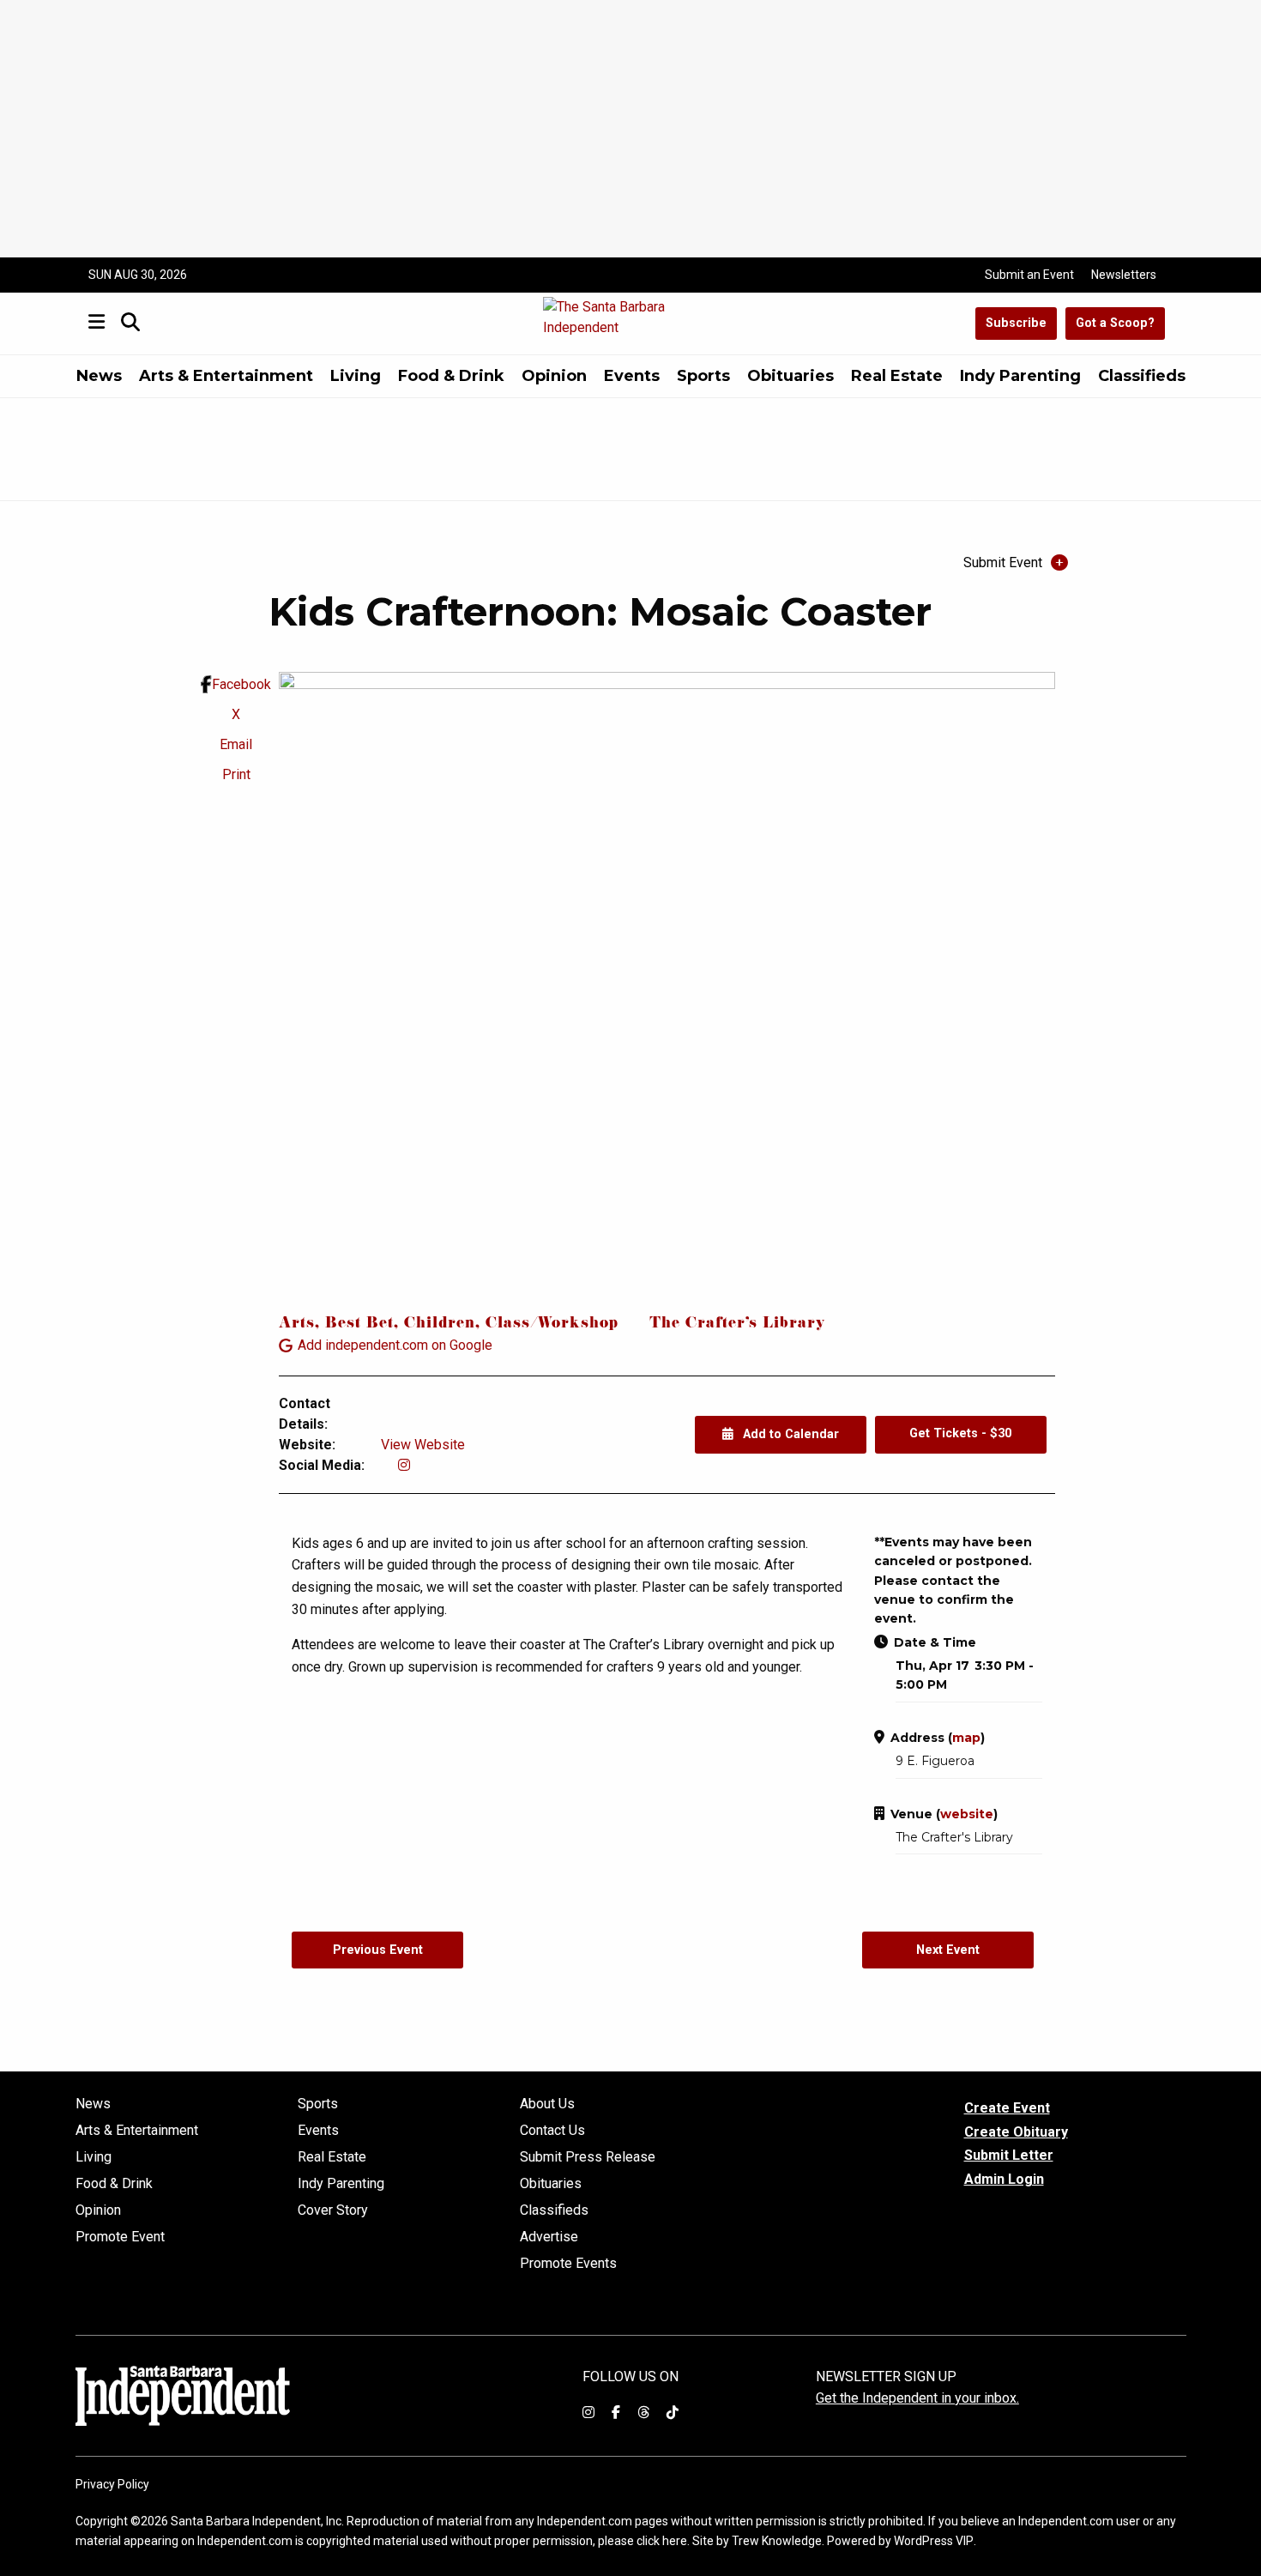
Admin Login (1004, 2180)
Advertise (549, 2237)
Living (356, 376)
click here (662, 2541)
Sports (703, 376)
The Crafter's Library (737, 1324)
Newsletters (1124, 275)
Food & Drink (451, 376)
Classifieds (1142, 376)
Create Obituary (1016, 2132)
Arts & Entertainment (226, 376)
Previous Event (378, 1950)
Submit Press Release (588, 2157)
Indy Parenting (1020, 376)
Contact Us (552, 2131)
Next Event (948, 1950)
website (967, 1814)
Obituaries (790, 376)
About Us (547, 2104)
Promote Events (568, 2264)
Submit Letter (1009, 2155)
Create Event (1007, 2108)
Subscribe (1016, 323)
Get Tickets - (960, 1433)
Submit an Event (1029, 275)
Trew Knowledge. (778, 2541)
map (966, 1738)
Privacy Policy (112, 2484)
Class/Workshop (552, 1324)
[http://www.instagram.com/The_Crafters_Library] (404, 1465)
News (99, 376)
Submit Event (1003, 562)
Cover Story (333, 2210)
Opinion (554, 376)
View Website (423, 1445)
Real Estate (897, 376)
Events (632, 376)
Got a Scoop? (1115, 323)
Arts (297, 1324)
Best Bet (359, 1324)
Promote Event (120, 2237)
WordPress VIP (934, 2541)
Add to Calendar (789, 1434)
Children (440, 1324)
